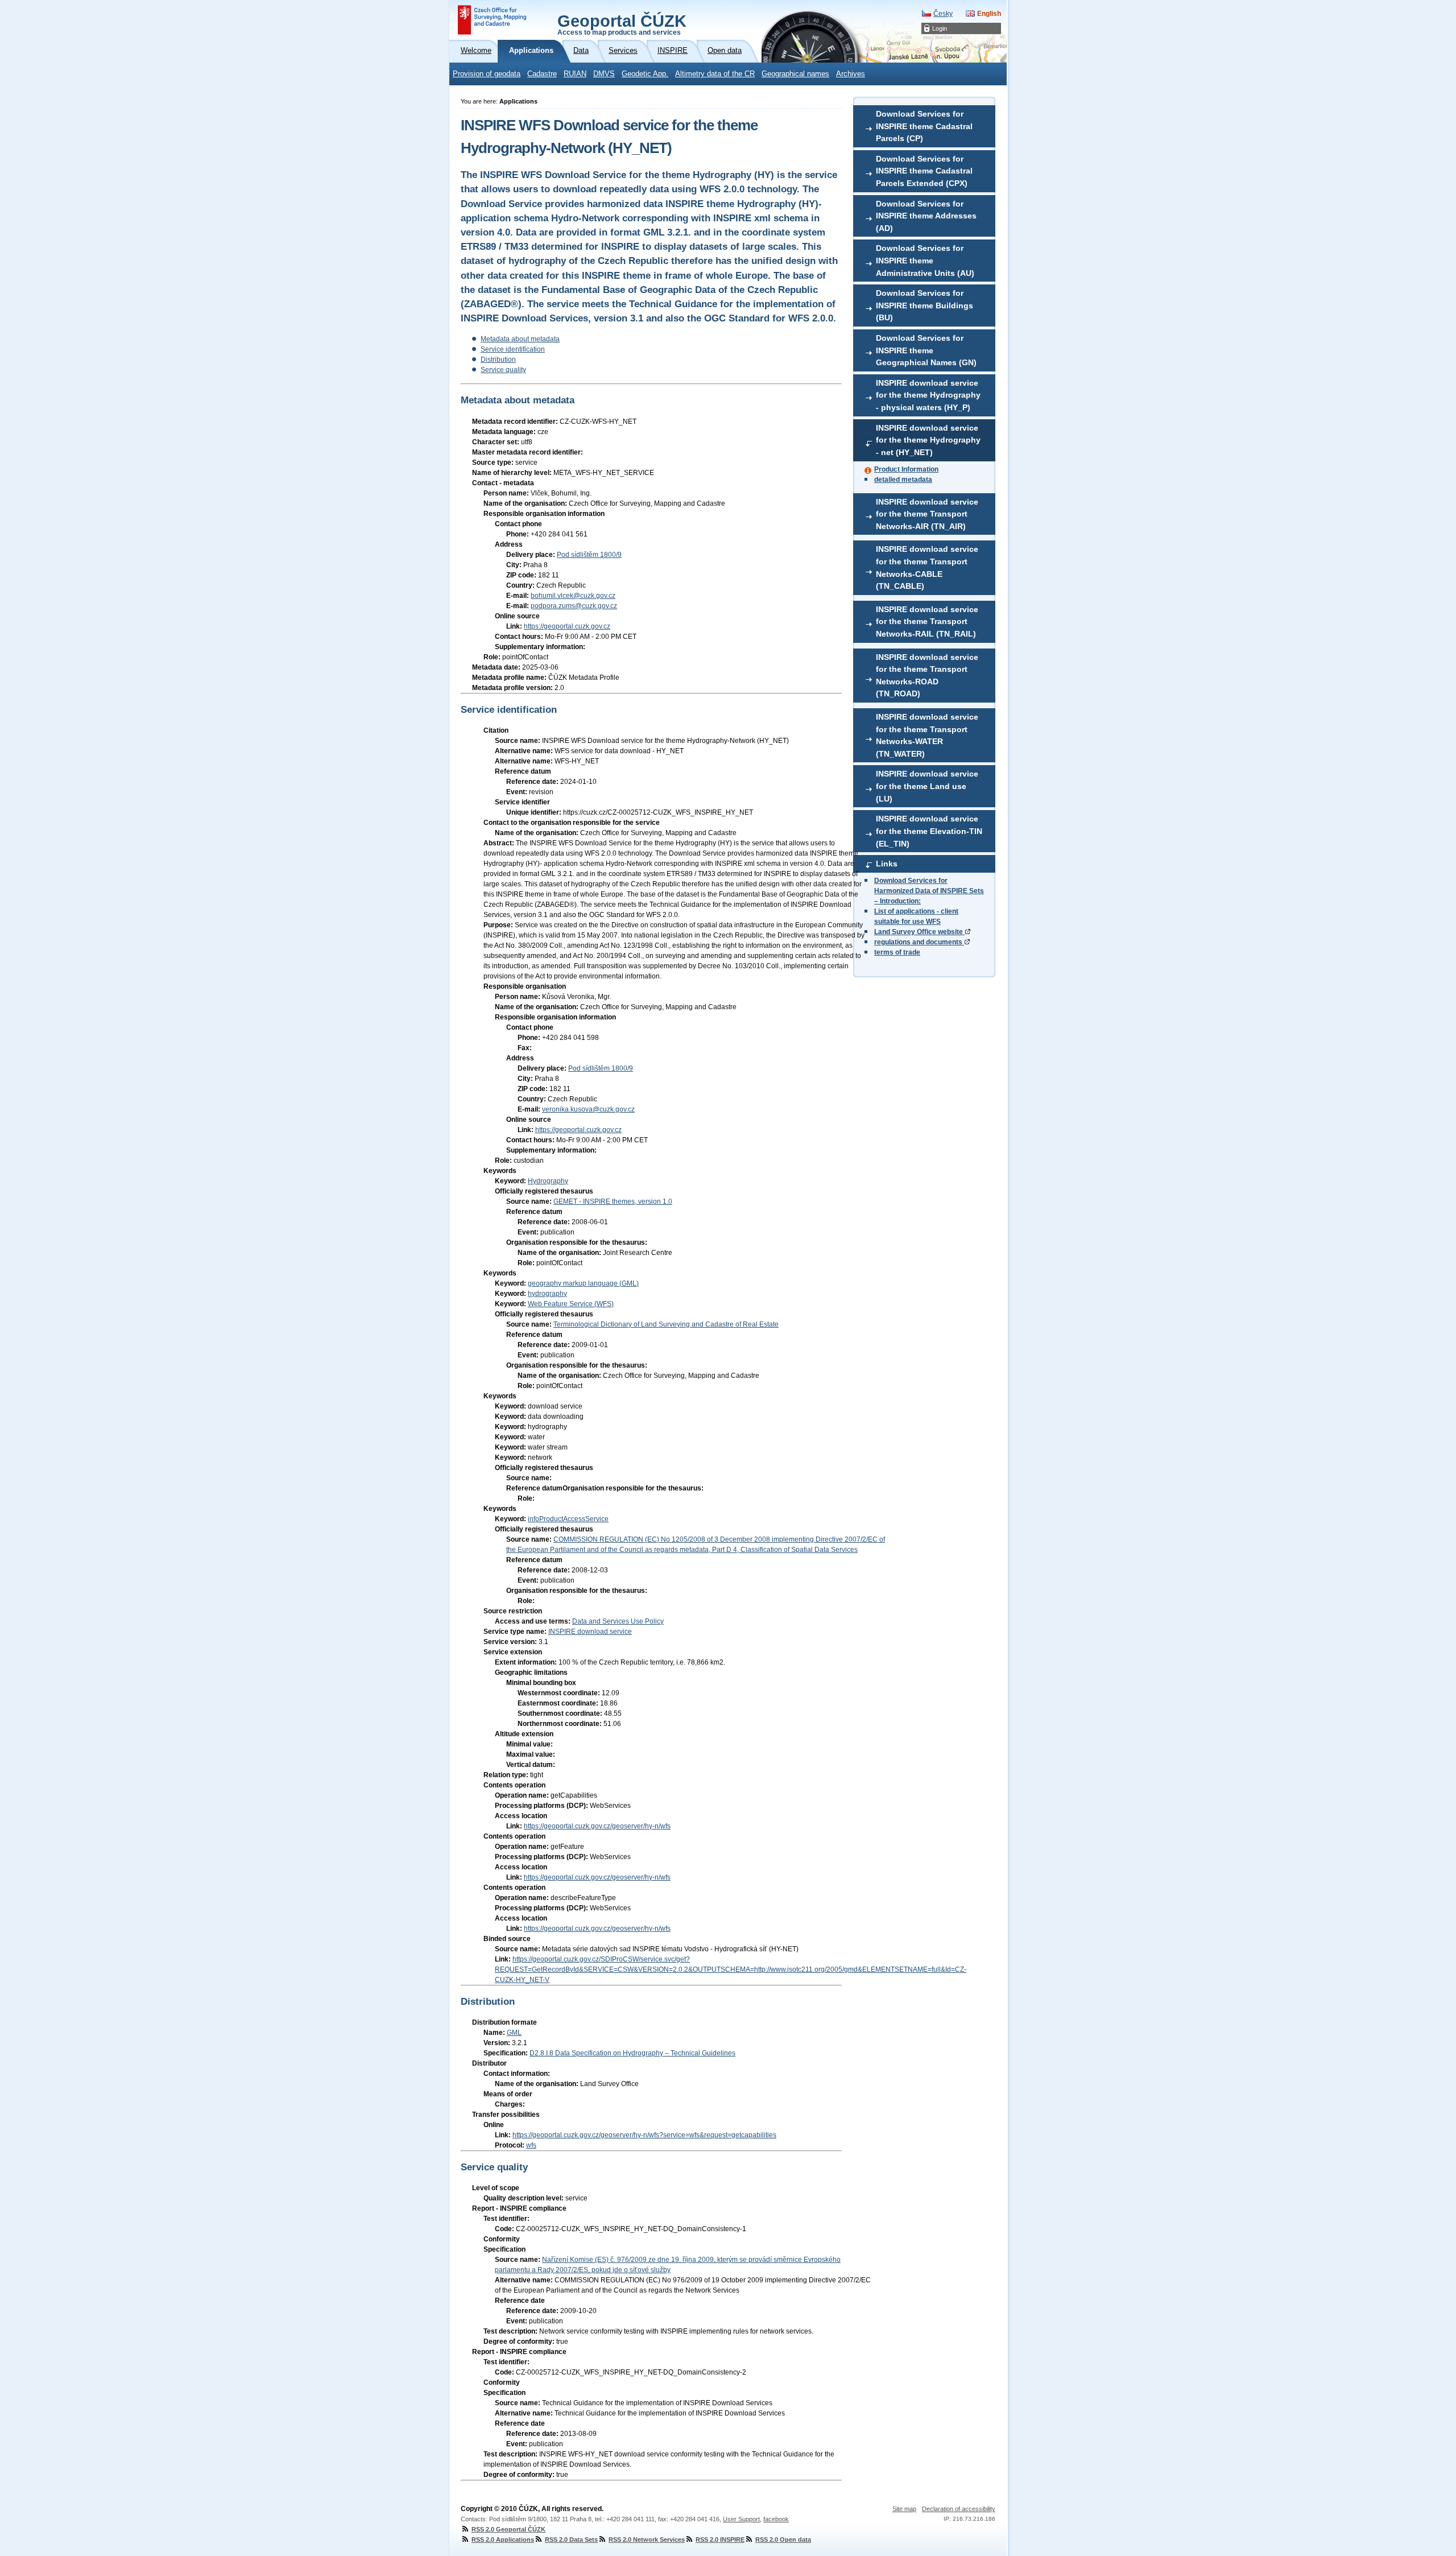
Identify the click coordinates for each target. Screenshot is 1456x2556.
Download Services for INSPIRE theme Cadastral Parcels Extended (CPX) (924, 171)
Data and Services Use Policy (618, 1621)
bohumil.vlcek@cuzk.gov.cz (573, 596)
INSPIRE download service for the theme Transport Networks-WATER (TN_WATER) (927, 735)
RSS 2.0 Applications (503, 2540)
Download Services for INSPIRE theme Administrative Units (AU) (925, 260)
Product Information (906, 469)
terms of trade (897, 952)
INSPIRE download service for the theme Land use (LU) (927, 786)
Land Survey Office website (919, 932)
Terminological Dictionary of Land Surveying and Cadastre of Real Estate (666, 1324)
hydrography (547, 1294)
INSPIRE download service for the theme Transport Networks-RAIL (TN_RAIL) (927, 622)
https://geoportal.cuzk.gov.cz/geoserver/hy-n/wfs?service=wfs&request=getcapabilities (644, 2135)
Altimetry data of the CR (715, 74)
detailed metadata (903, 480)
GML (514, 2033)
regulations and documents (919, 942)
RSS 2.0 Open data (783, 2540)
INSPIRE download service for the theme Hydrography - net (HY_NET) (928, 440)
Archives (851, 74)
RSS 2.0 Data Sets (571, 2540)
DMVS (604, 74)
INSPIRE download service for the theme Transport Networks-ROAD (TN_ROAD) (927, 676)
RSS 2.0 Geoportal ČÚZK (508, 2529)
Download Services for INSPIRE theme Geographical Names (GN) (926, 350)
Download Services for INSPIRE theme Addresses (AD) (926, 216)
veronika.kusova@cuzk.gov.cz (588, 1109)
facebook (776, 2519)
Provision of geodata (487, 74)
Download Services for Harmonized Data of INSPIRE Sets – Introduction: (929, 891)
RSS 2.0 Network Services (647, 2540)
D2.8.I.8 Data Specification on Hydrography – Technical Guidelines (632, 2053)
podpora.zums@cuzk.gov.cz (574, 606)
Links (887, 864)
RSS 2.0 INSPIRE (720, 2540)
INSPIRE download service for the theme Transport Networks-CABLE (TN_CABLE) (927, 567)
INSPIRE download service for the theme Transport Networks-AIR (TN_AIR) (927, 514)
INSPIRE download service (590, 1632)
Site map (904, 2509)
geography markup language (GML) (583, 1283)
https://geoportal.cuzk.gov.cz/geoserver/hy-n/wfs (597, 1826)
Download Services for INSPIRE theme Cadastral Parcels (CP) (924, 126)
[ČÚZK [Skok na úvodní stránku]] (492, 20)
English (989, 14)
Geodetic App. (645, 74)
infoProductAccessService (568, 1519)
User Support (741, 2519)
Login (940, 28)
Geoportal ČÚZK (622, 24)
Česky (943, 14)
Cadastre (542, 74)
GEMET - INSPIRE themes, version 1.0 (613, 1201)
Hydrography (548, 1181)
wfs (531, 2145)
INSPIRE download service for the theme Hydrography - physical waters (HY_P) (928, 395)
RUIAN (575, 74)
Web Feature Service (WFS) (571, 1304)
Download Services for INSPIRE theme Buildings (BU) (925, 305)
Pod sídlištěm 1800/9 (589, 555)
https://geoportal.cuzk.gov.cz (567, 626)
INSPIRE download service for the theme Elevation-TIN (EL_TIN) (929, 831)
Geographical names (795, 74)
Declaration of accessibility (959, 2509)
